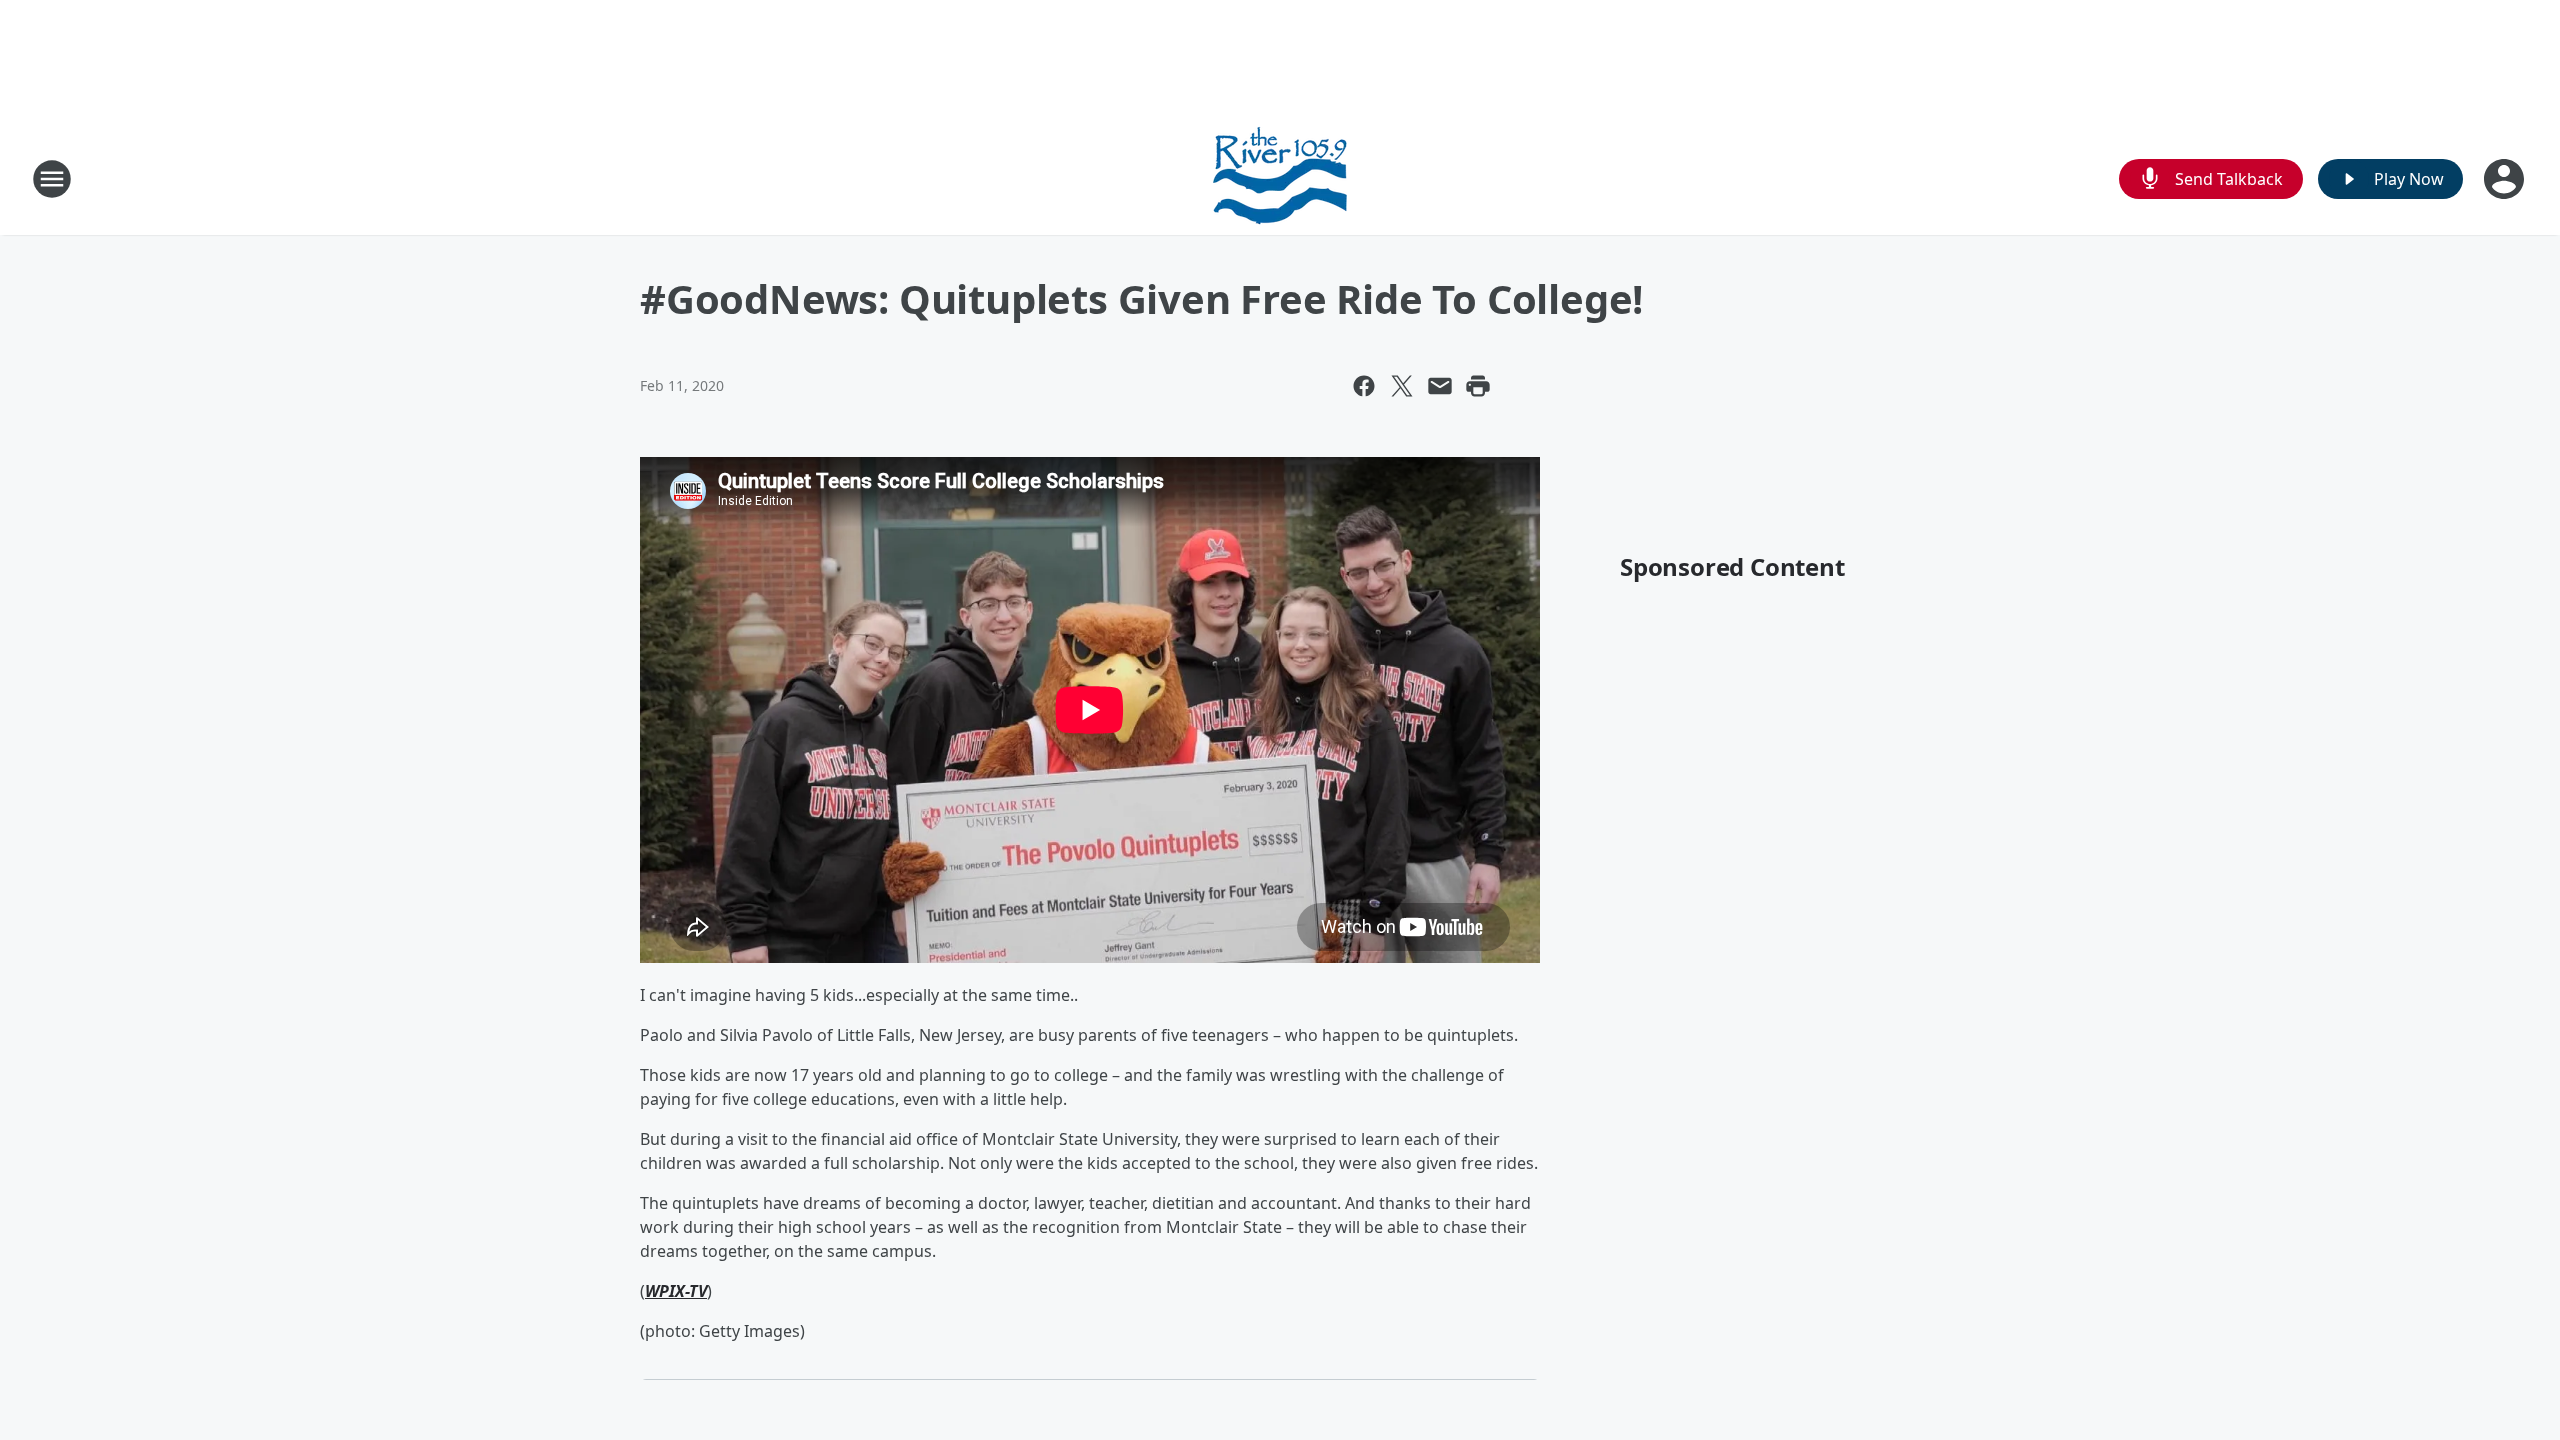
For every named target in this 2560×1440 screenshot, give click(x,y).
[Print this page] (1478, 386)
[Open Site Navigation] (52, 179)
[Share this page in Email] (1440, 386)
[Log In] (2506, 179)
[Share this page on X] (1402, 386)
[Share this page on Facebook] (1364, 386)
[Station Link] (1280, 178)
